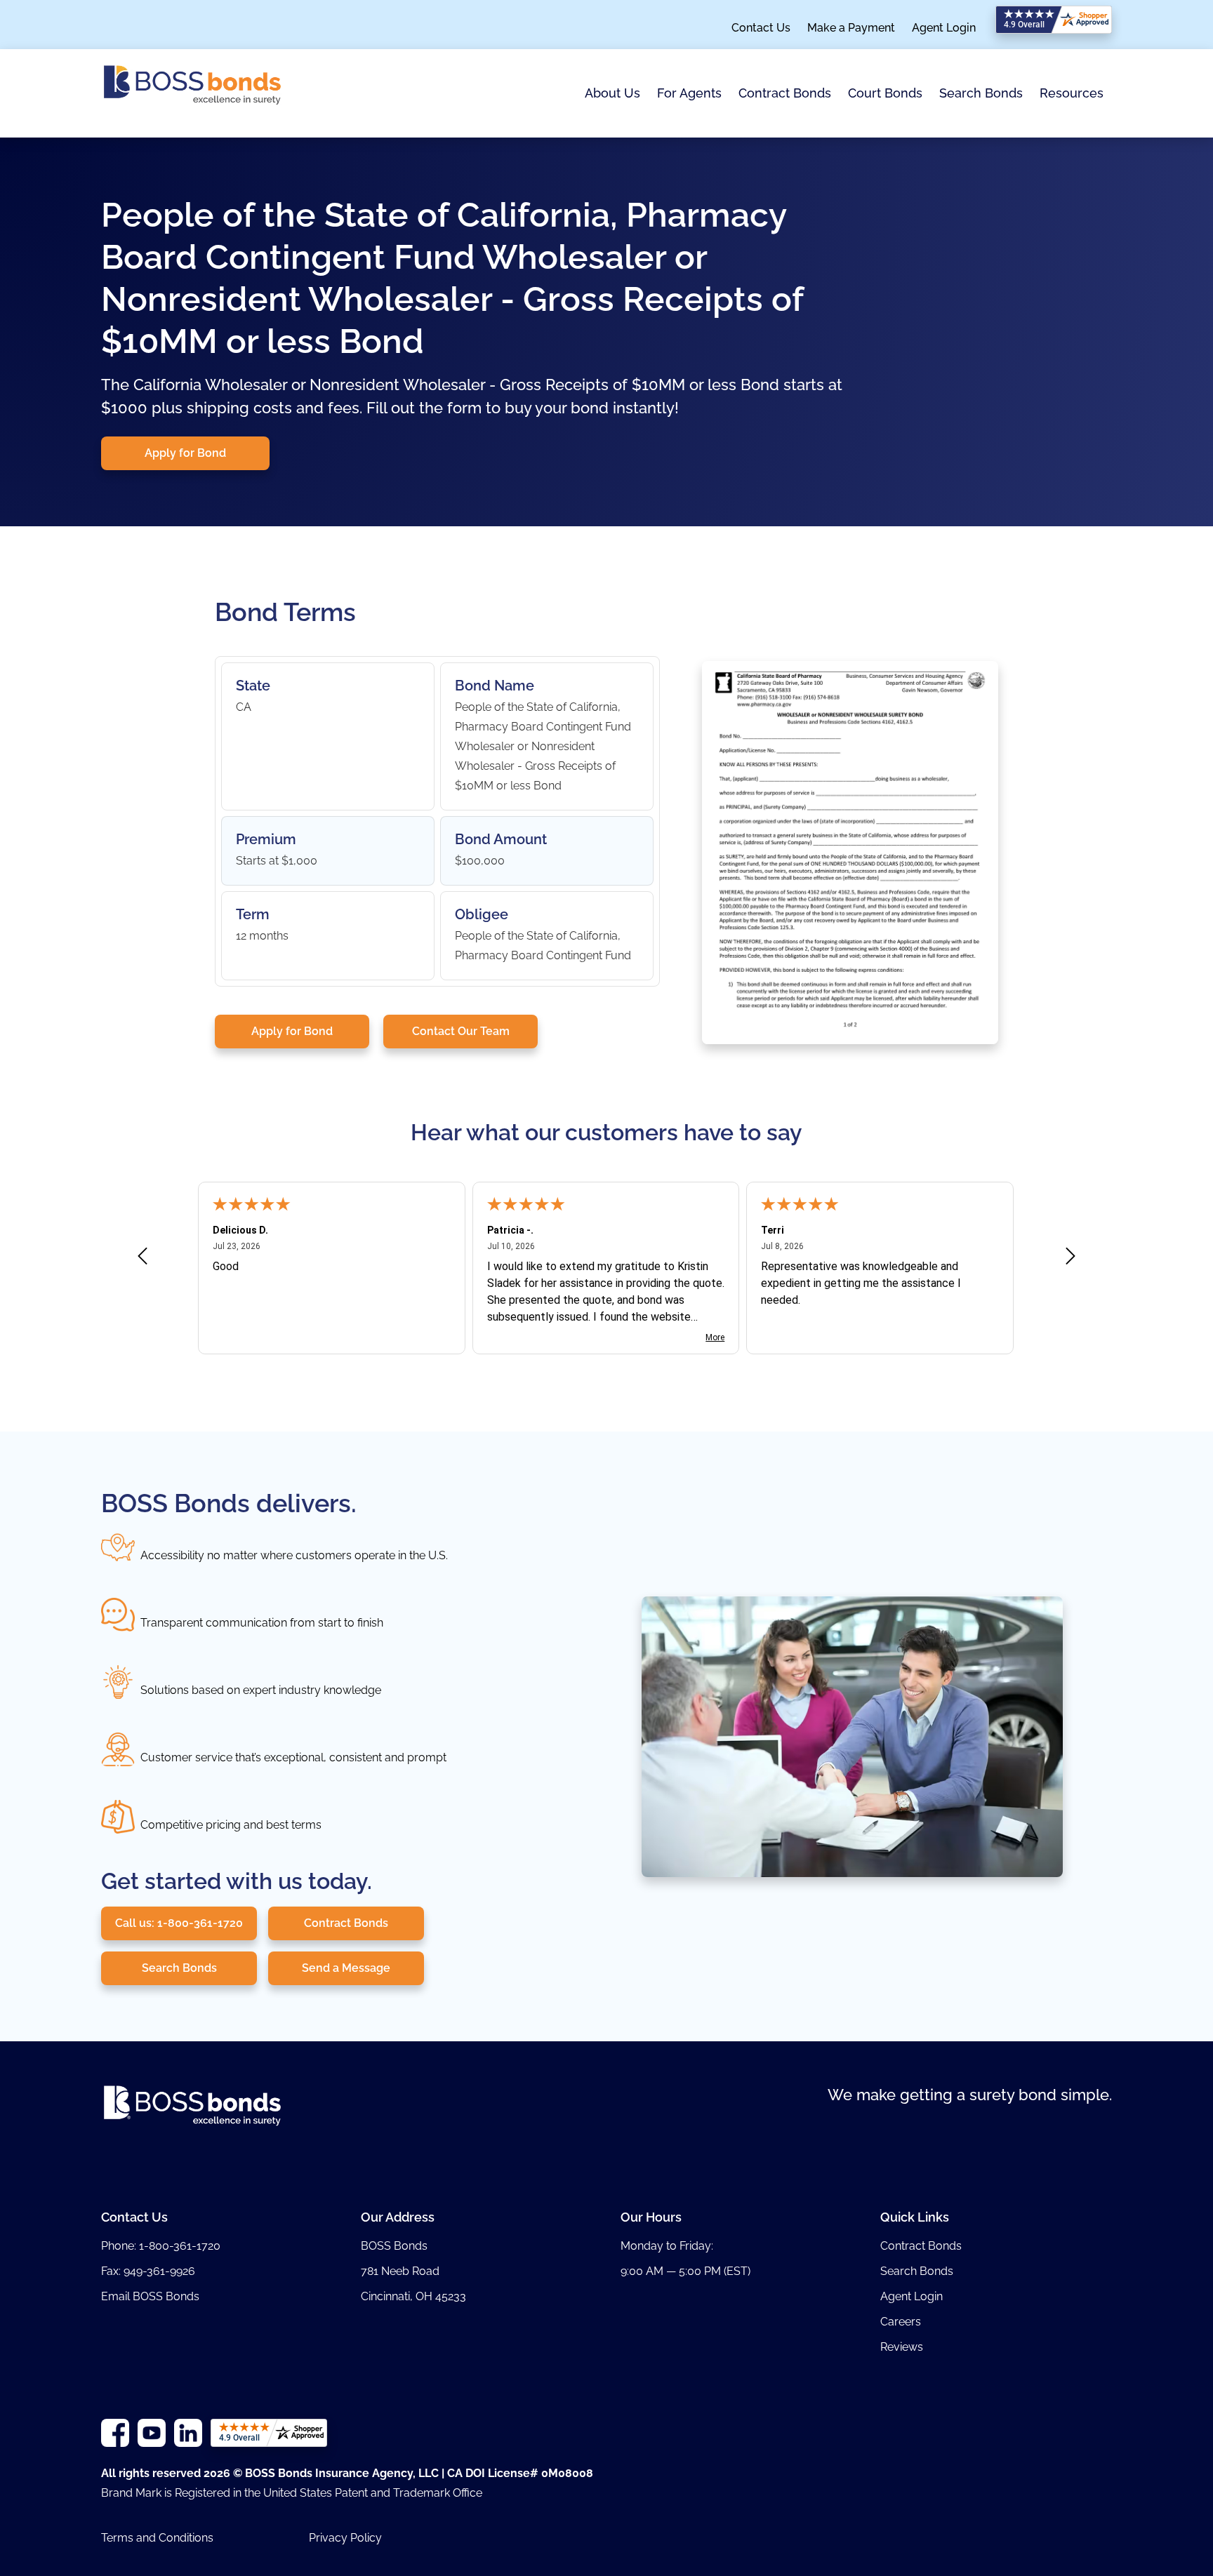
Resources (1072, 93)
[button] (612, 94)
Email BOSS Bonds (150, 2296)
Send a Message (346, 1968)
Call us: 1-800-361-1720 (179, 1923)
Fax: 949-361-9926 (148, 2271)
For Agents (689, 93)
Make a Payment (851, 28)
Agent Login (944, 28)
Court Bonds (885, 93)
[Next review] (1071, 1259)
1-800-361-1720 (180, 2246)
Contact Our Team (461, 1031)
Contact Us (761, 28)
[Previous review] (142, 1259)
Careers (901, 2322)
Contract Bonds (785, 93)
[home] (192, 93)
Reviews (902, 2347)
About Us (612, 93)
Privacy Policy (345, 2538)
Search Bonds (981, 93)
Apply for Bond (185, 453)
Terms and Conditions (157, 2538)
